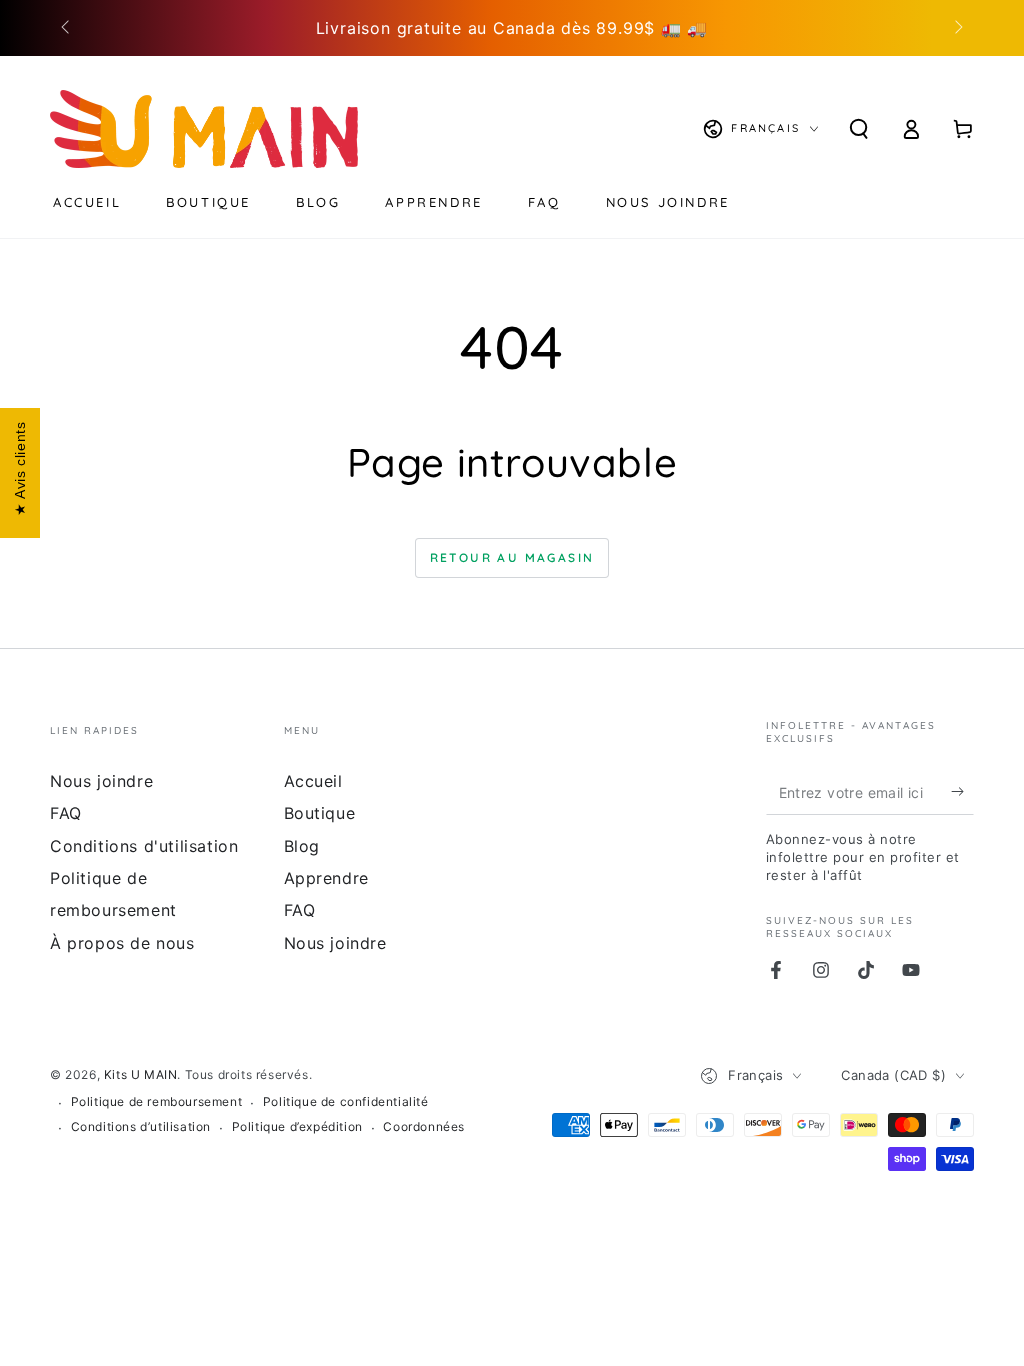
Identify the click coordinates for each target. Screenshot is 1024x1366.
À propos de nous (122, 943)
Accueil (313, 781)
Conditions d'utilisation (144, 846)
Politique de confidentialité (346, 1101)
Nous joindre (101, 781)
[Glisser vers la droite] (957, 28)
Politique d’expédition (297, 1126)
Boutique (320, 813)
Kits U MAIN (141, 1074)
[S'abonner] (962, 792)
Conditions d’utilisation (141, 1126)
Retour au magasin (512, 557)
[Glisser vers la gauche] (67, 28)
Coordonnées (424, 1126)
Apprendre (326, 878)
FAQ (66, 813)
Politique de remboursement (157, 1101)
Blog (302, 846)
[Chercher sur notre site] (859, 129)
